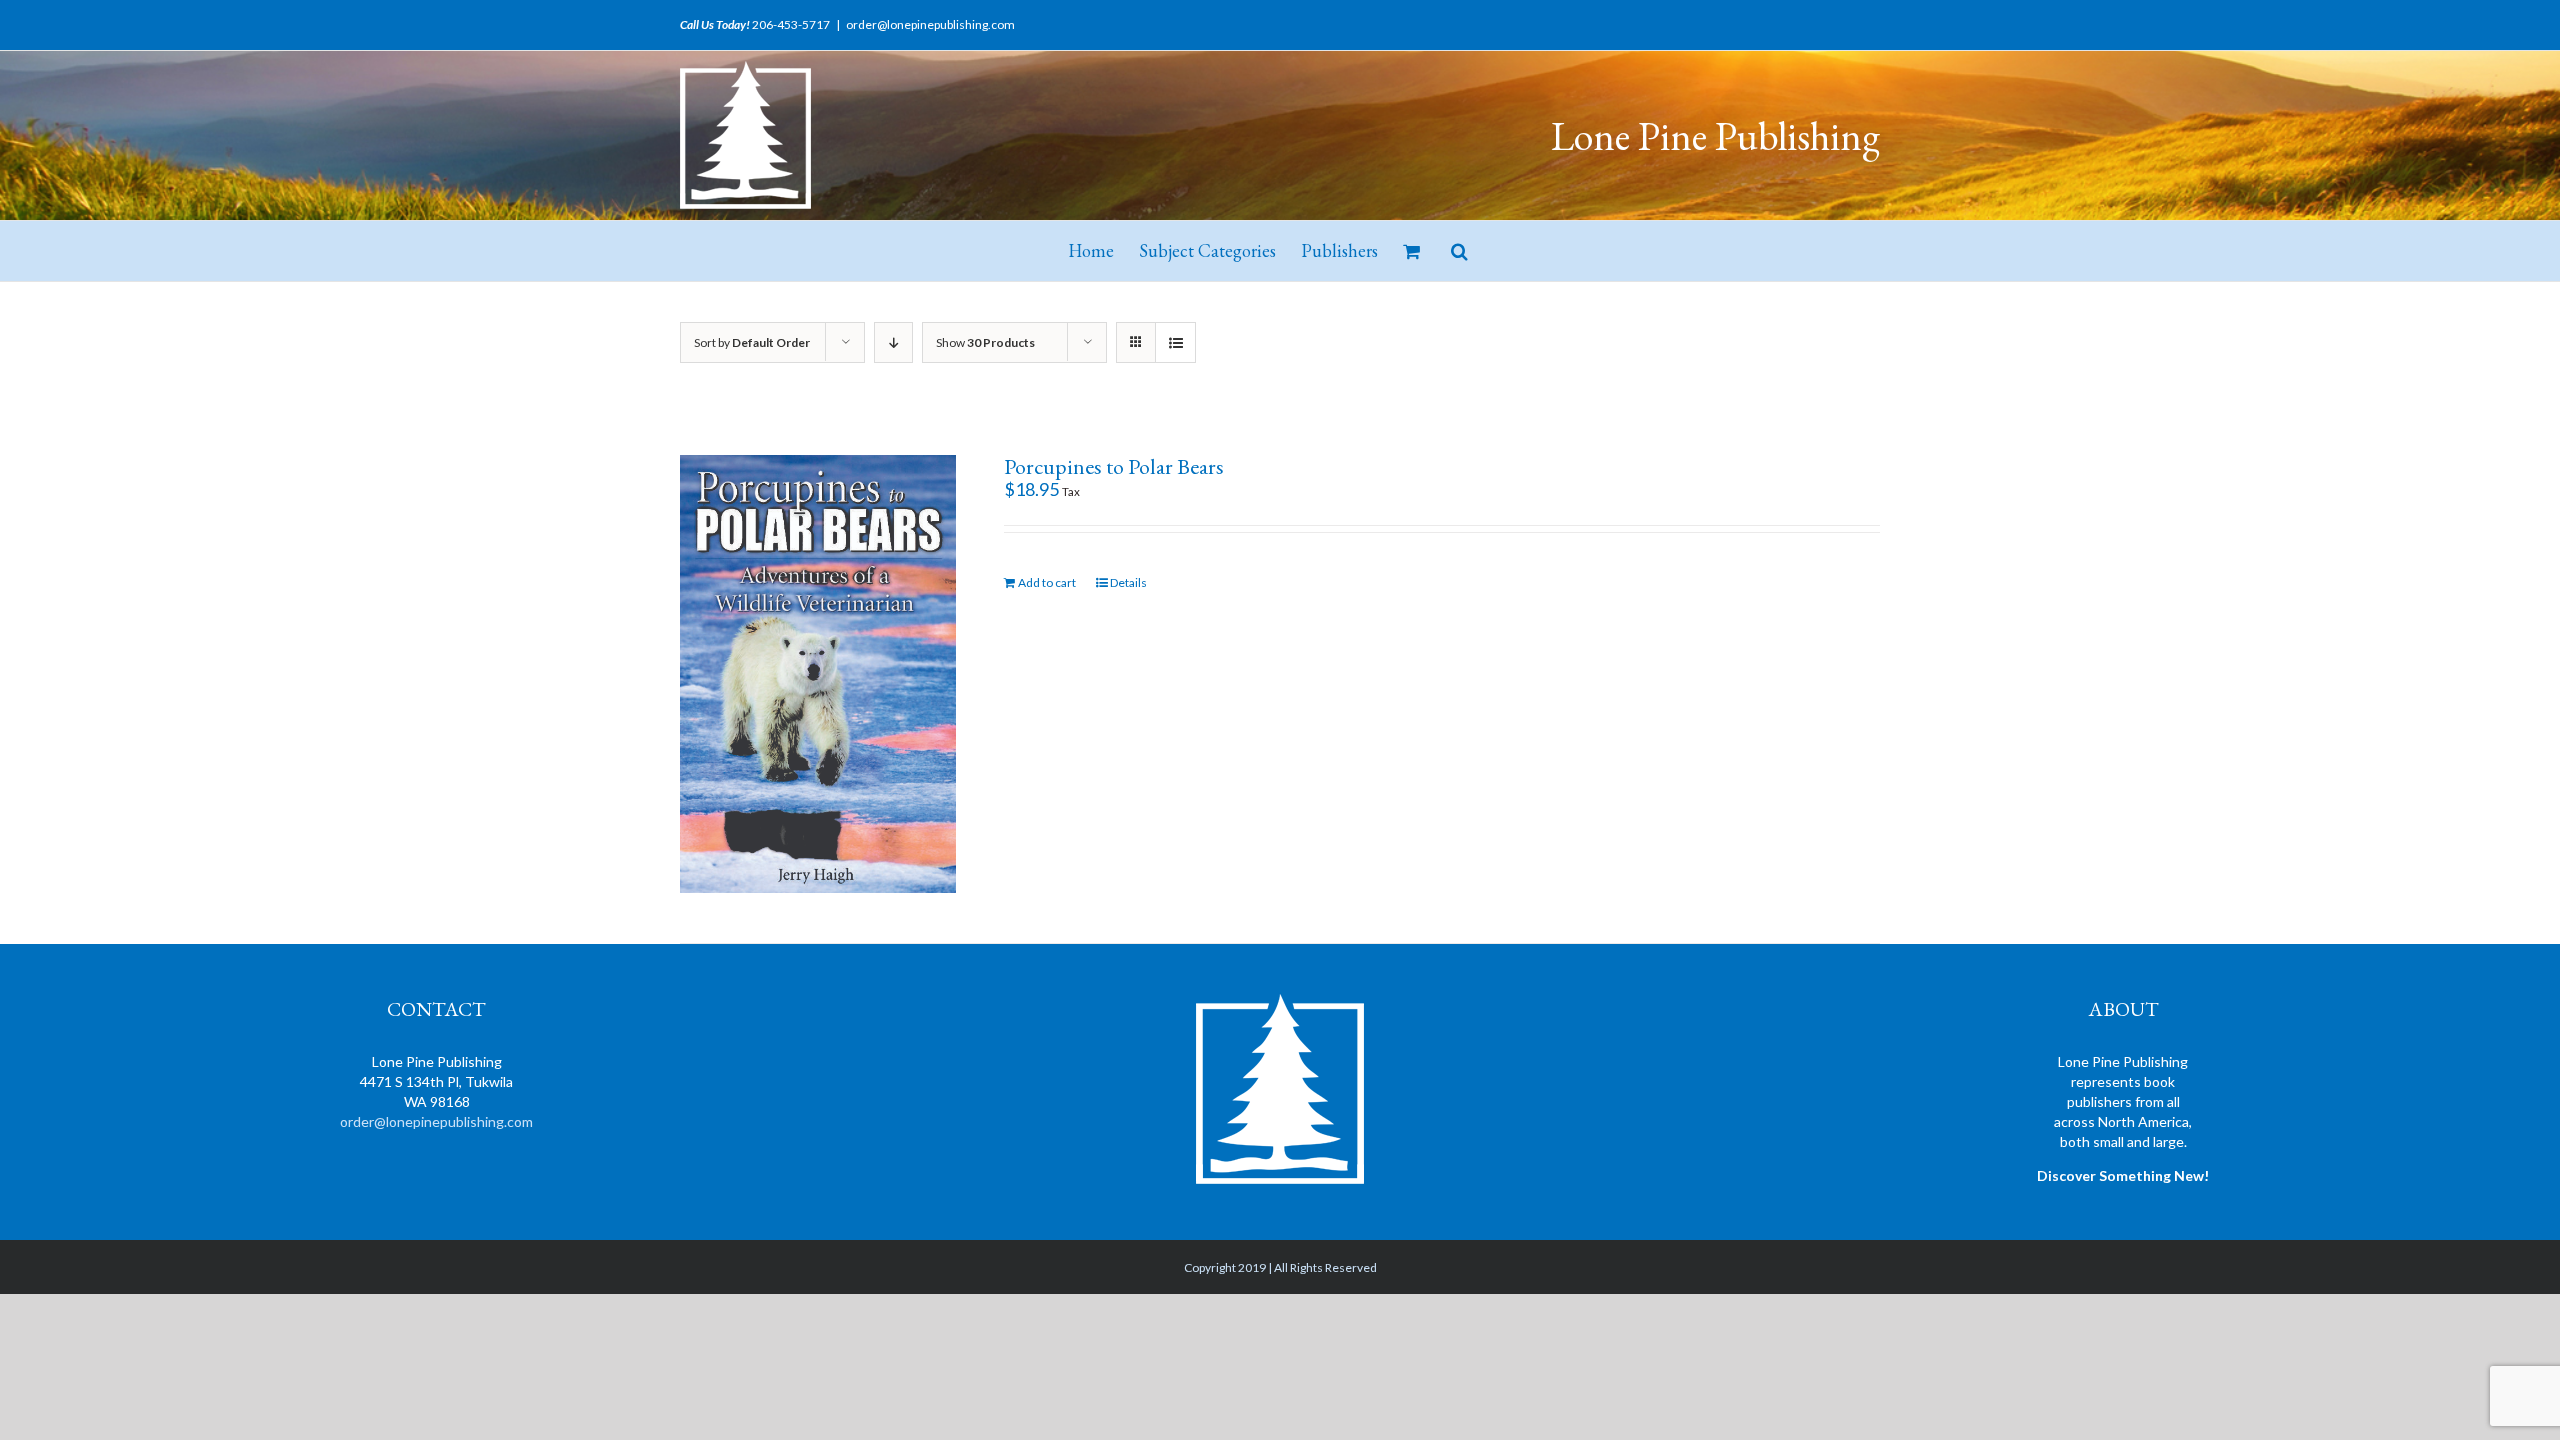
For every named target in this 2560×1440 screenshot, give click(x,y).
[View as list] (1175, 342)
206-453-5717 (791, 24)
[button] (1459, 251)
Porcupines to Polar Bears (1114, 466)
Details (1128, 582)
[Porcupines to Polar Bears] (818, 674)
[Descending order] (893, 342)
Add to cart (1047, 582)
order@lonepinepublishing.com (930, 24)
